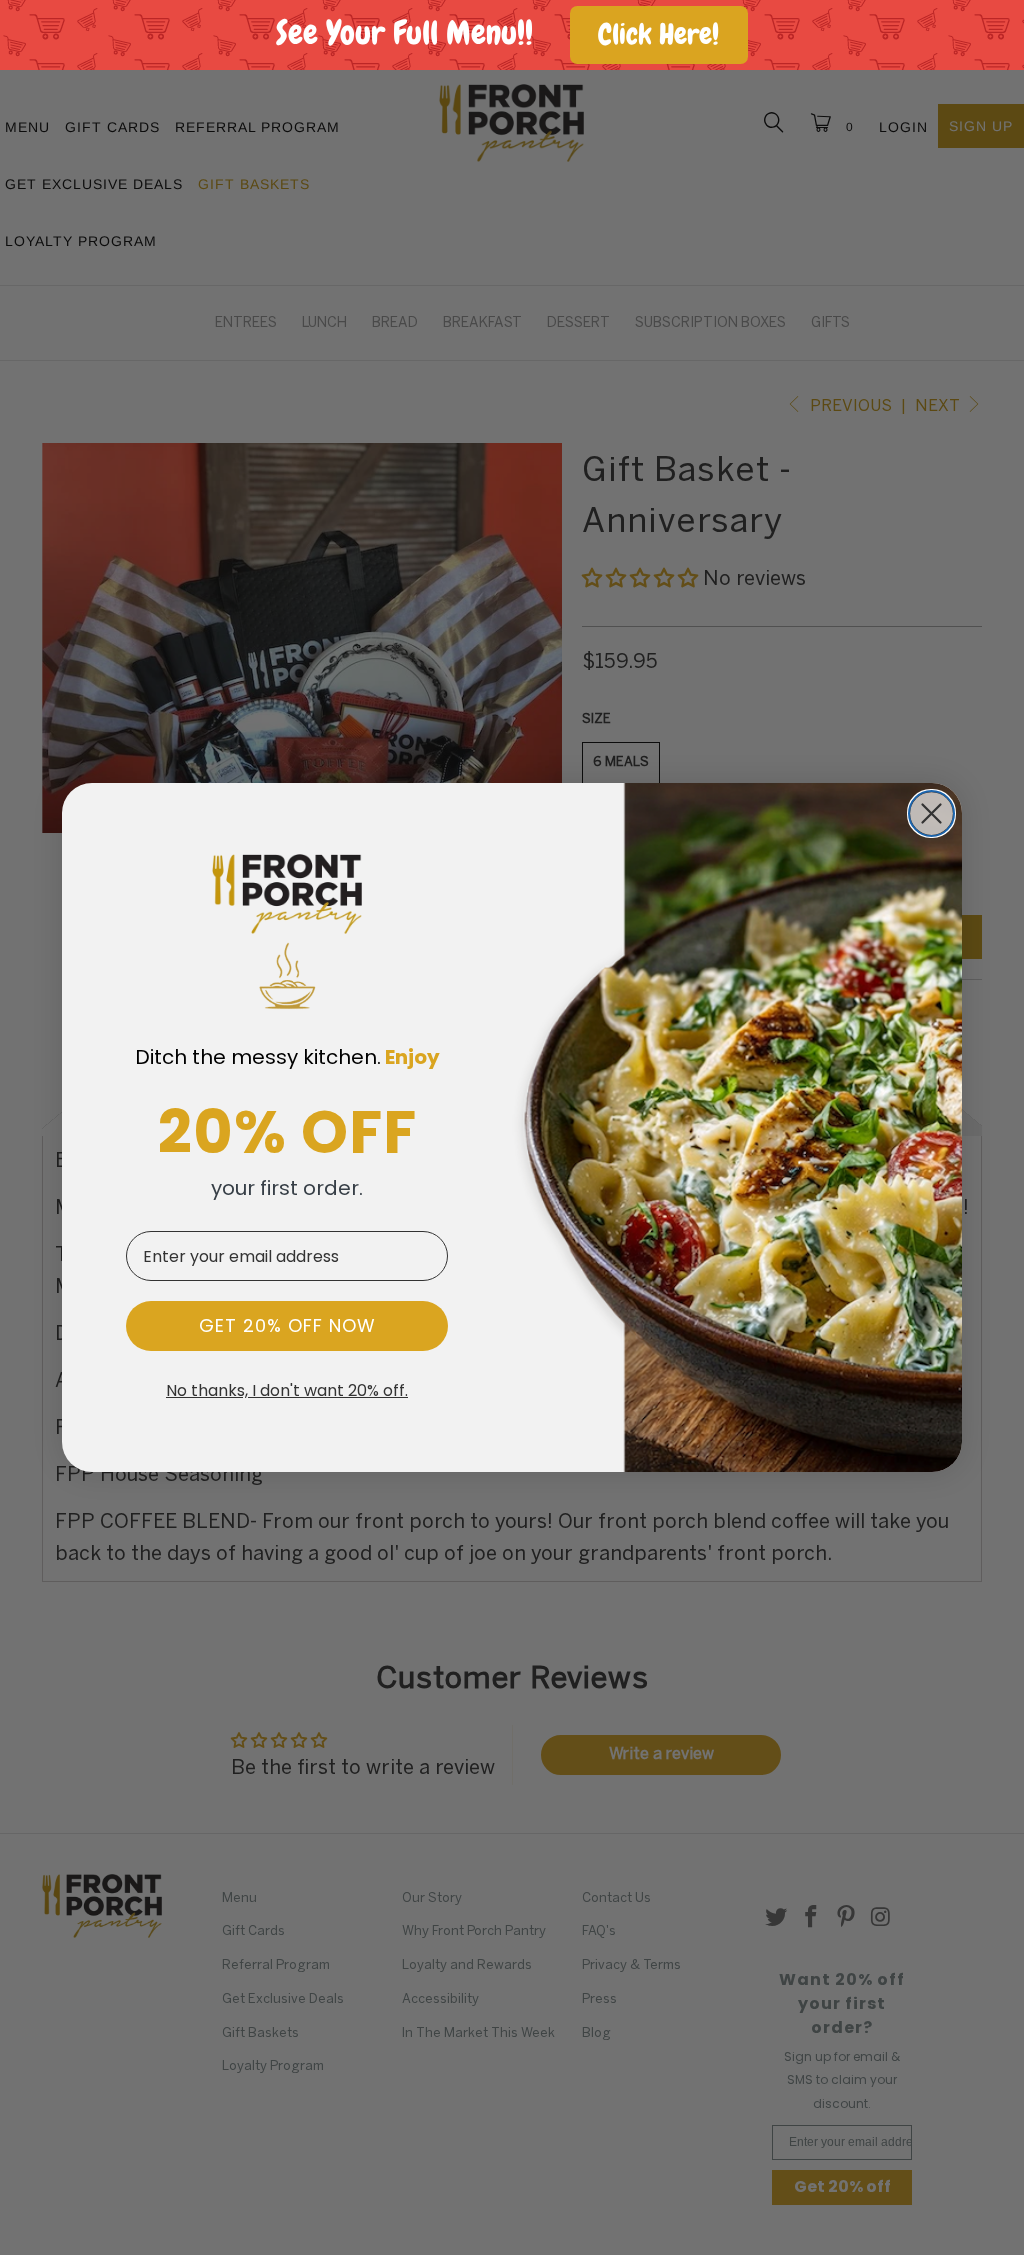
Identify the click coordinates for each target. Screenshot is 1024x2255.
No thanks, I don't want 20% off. (287, 1391)
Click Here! (658, 34)
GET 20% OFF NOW (287, 1325)
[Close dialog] (931, 813)
